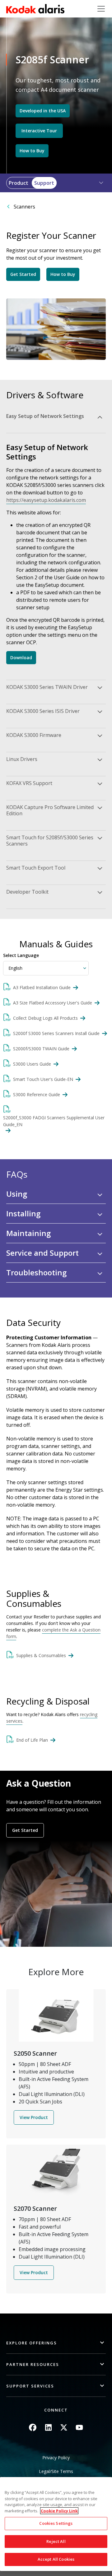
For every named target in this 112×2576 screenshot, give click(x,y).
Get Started (23, 274)
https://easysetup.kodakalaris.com (46, 500)
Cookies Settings (56, 2523)
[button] (97, 183)
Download (21, 657)
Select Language (21, 955)
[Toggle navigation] (101, 9)
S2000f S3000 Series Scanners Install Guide (56, 1033)
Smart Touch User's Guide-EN (43, 1079)
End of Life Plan (32, 1740)
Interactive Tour (39, 131)
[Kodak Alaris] (35, 9)
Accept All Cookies (56, 2559)
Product (19, 183)
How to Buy (32, 151)
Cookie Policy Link (59, 2511)
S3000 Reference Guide (37, 1094)
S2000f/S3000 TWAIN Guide (41, 1049)
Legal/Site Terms (56, 2471)
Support (44, 183)
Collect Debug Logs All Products (45, 1018)
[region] (56, 2524)
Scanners (24, 207)
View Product (34, 2117)
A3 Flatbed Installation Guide (42, 987)
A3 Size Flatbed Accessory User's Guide (53, 1003)
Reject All (56, 2541)
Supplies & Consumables (41, 1655)
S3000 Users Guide (32, 1064)
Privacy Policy (56, 2458)
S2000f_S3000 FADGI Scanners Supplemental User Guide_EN (54, 1121)
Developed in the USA (43, 111)
